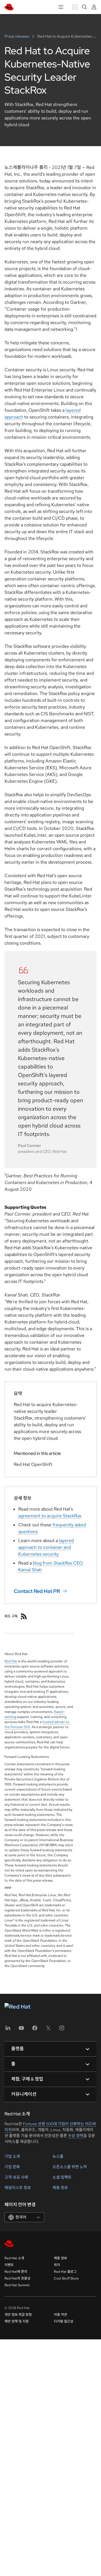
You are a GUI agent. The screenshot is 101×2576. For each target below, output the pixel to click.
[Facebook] (35, 2030)
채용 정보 (60, 2188)
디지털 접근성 (64, 2321)
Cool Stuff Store (66, 2278)
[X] (48, 2030)
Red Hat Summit (17, 2285)
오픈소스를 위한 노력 (70, 2167)
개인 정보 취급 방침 (18, 2315)
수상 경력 (76, 2136)
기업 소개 (12, 2156)
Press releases (17, 36)
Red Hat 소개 (14, 2258)
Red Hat (11, 1661)
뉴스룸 (58, 2156)
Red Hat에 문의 (16, 2272)
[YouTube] (21, 2030)
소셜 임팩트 (62, 2177)
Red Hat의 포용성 (17, 2278)
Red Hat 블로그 (65, 2272)
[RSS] (24, 1616)
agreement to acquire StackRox (50, 1516)
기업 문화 (12, 2167)
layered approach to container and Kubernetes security (46, 1547)
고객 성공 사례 (16, 2177)
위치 (57, 2265)
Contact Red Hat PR (37, 1591)
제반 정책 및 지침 (17, 2321)
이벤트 (9, 2265)
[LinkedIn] (8, 2030)
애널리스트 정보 (18, 2188)
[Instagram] (62, 2030)
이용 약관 (60, 2315)
